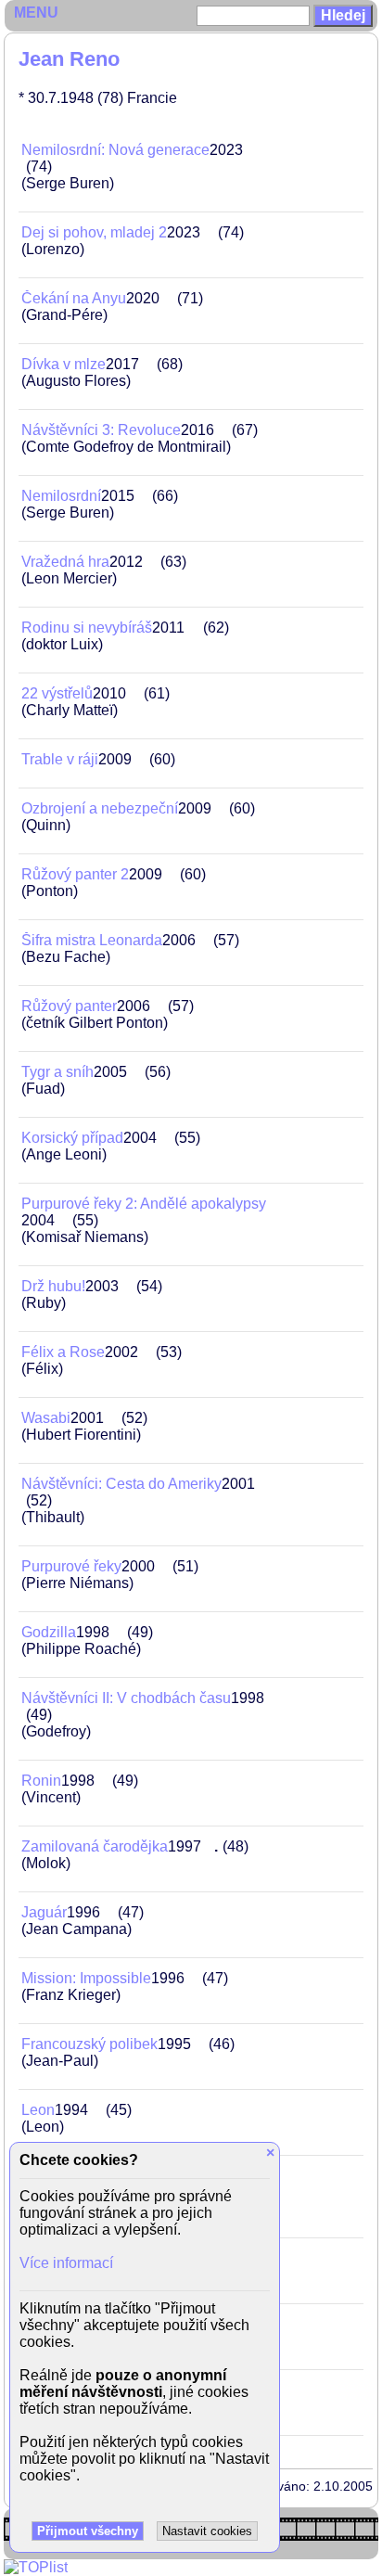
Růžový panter (69, 1006)
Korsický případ (72, 1138)
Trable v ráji (60, 759)
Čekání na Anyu (74, 298)
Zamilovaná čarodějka (95, 1846)
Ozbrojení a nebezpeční (100, 808)
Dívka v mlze (64, 364)
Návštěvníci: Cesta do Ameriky (121, 1484)
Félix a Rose (63, 1352)
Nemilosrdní (61, 496)
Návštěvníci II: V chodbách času (126, 1698)
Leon (38, 2110)
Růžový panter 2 (75, 874)
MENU (36, 13)
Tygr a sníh (57, 1072)
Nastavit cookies (207, 2531)
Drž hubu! (53, 1286)
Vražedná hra (65, 562)
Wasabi (46, 1418)
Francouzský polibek (89, 2044)
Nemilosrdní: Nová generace (115, 150)
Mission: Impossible (86, 1978)
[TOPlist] (36, 2567)
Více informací (66, 2263)
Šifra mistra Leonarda (92, 940)
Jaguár (44, 1912)
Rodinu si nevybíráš (87, 628)
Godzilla (49, 1632)
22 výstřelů (57, 693)
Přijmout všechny (88, 2531)
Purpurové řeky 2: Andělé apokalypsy (144, 1204)
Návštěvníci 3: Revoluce (101, 430)
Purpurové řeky (71, 1566)
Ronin (41, 1781)
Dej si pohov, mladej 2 (94, 232)
